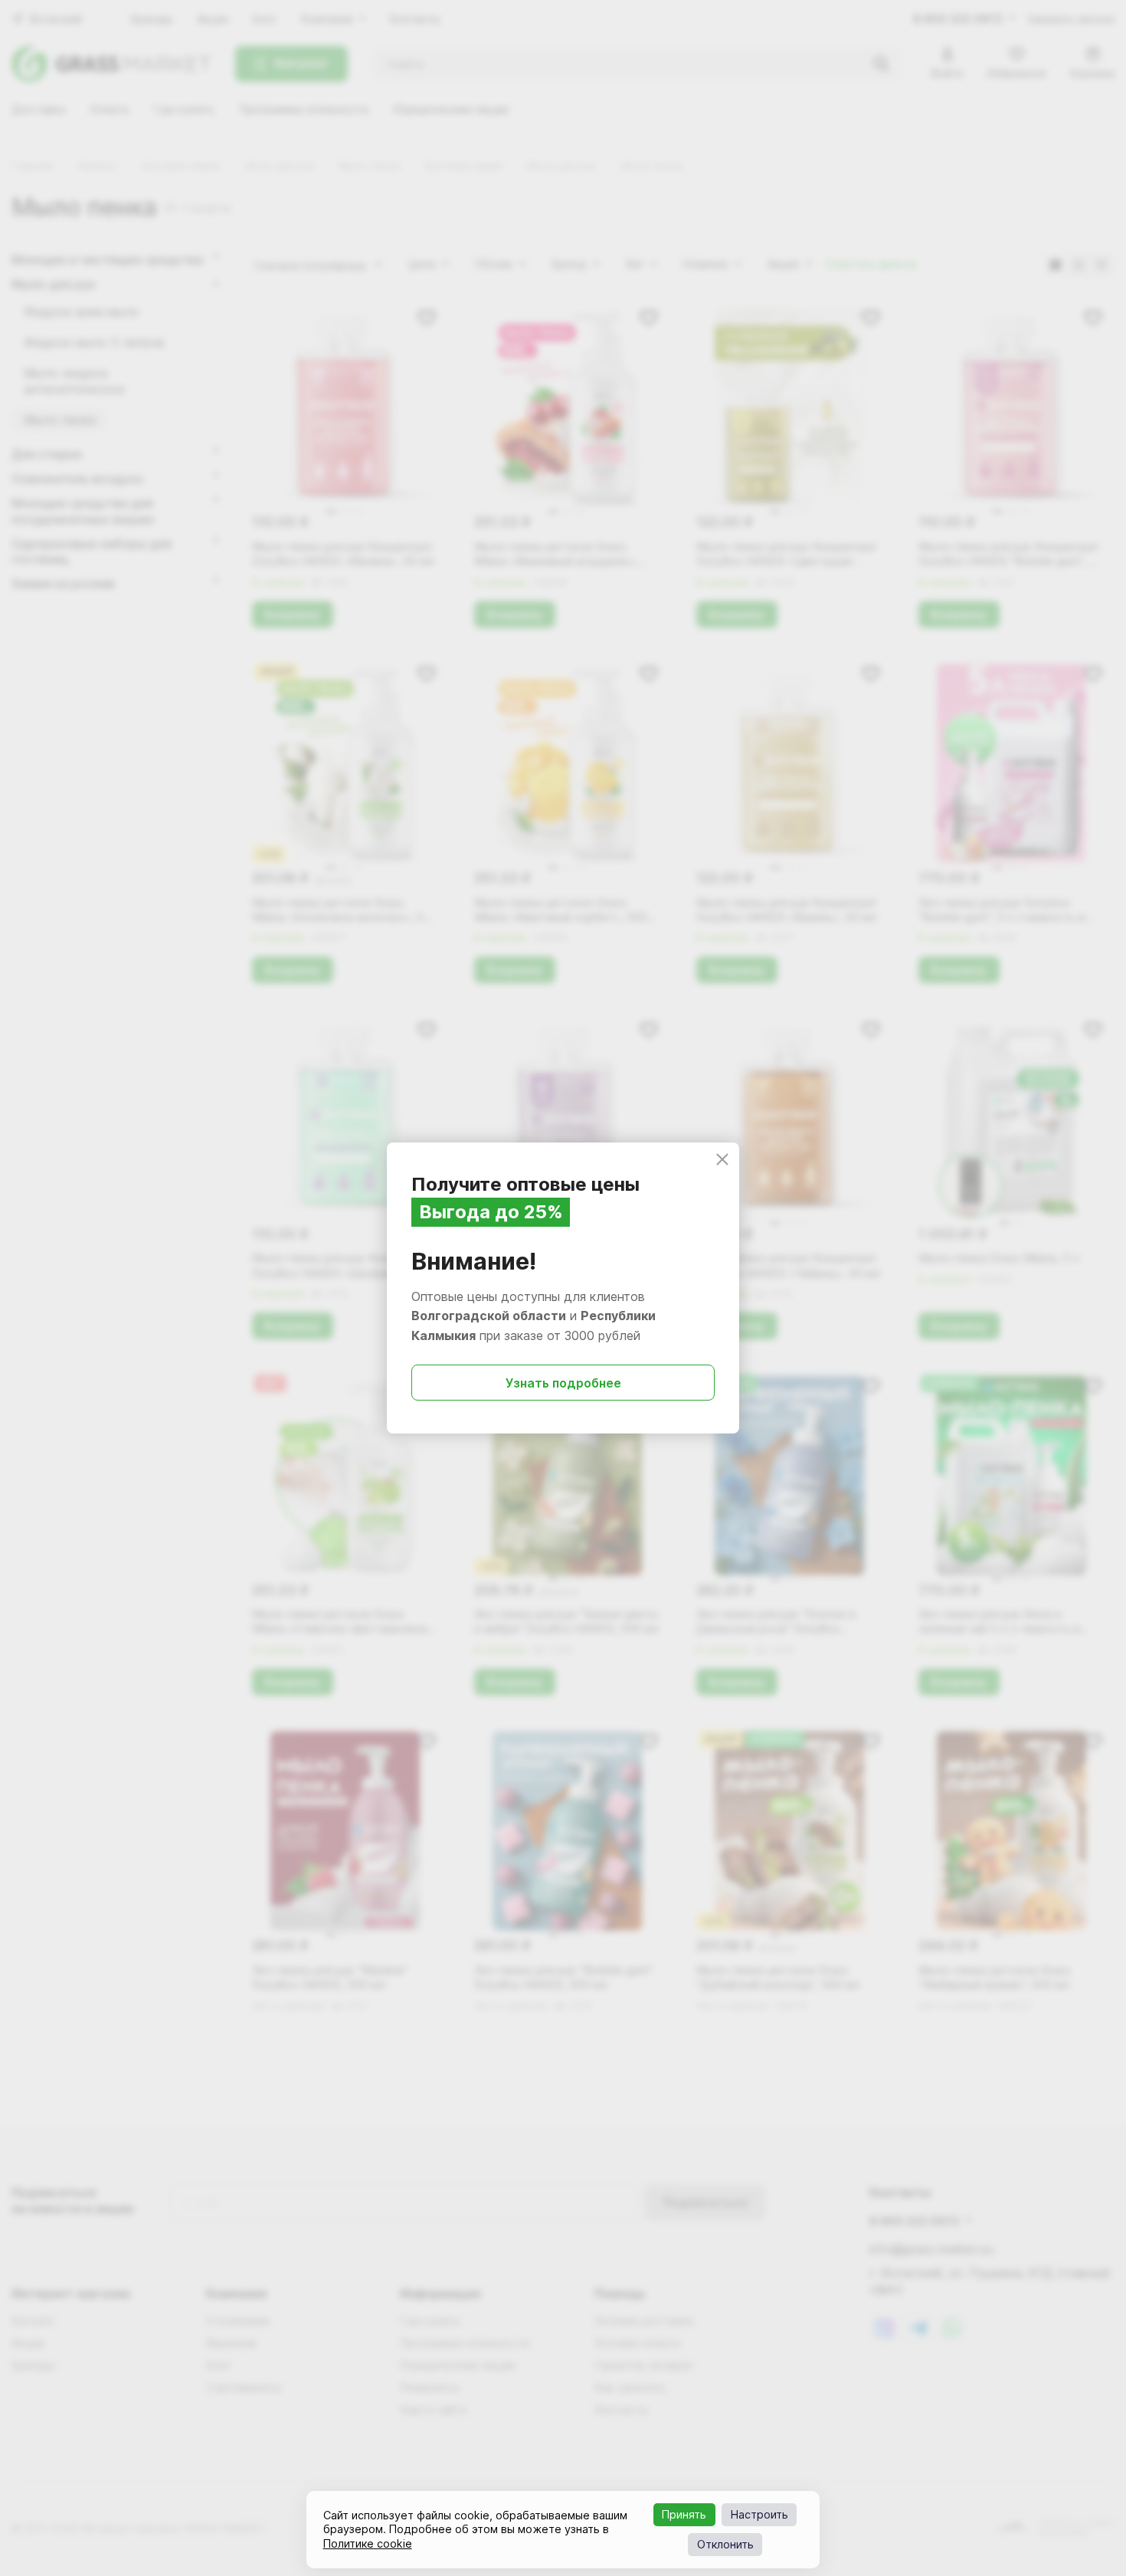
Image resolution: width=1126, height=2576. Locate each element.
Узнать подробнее (563, 1383)
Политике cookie (368, 2543)
